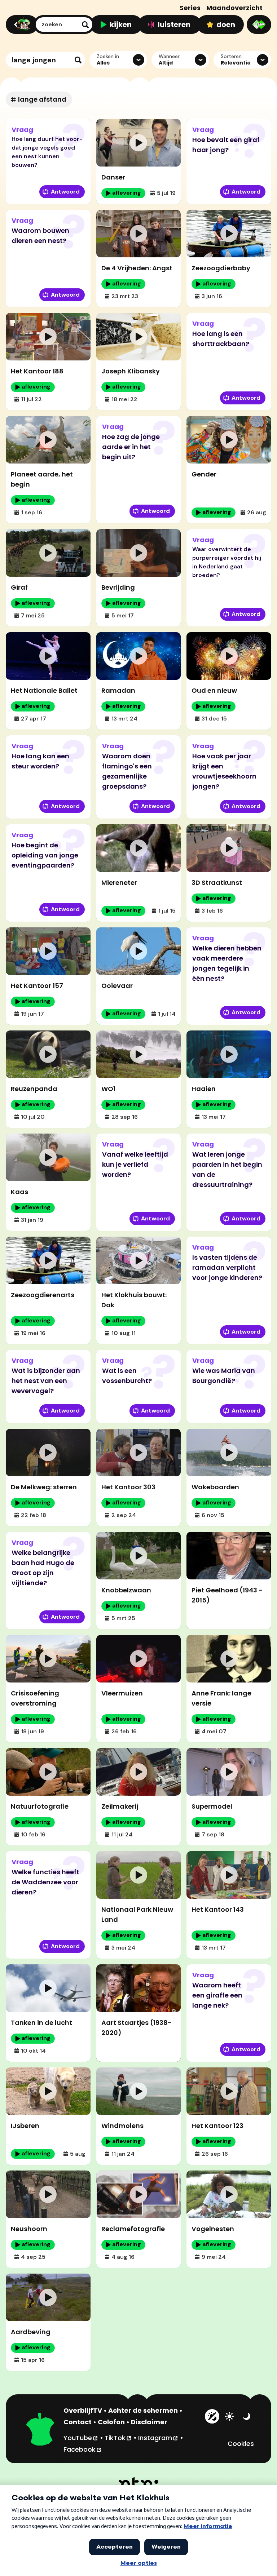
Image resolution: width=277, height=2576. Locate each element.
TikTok (118, 2438)
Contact (78, 2422)
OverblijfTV (83, 2410)
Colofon (111, 2422)
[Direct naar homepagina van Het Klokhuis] (40, 2430)
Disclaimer (149, 2422)
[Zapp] (259, 25)
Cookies (241, 2444)
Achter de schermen (143, 2410)
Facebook (83, 2449)
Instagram (158, 2438)
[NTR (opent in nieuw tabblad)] (139, 2483)
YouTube (81, 2438)
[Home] (21, 25)
